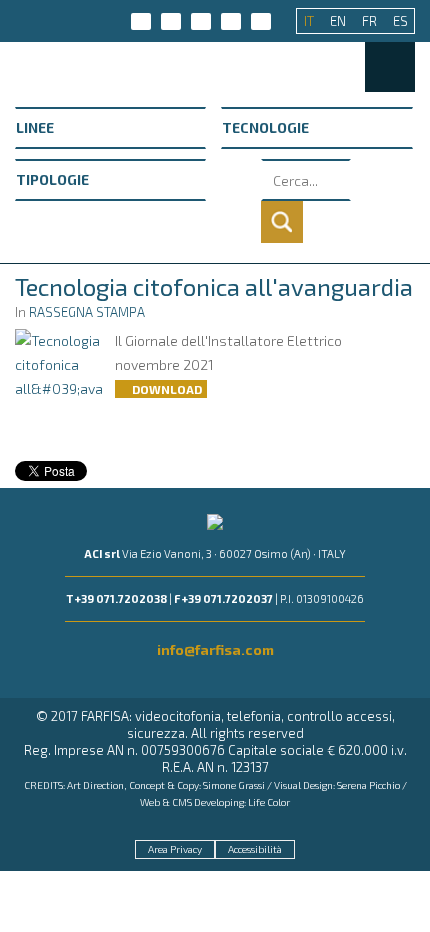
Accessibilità (255, 849)
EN (339, 21)
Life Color (269, 802)
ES (400, 21)
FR (371, 21)
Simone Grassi (234, 785)
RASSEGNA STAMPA (87, 312)
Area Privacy (175, 849)
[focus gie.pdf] (59, 363)
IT (310, 21)
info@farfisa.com (215, 649)
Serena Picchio (368, 785)
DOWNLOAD (165, 389)
